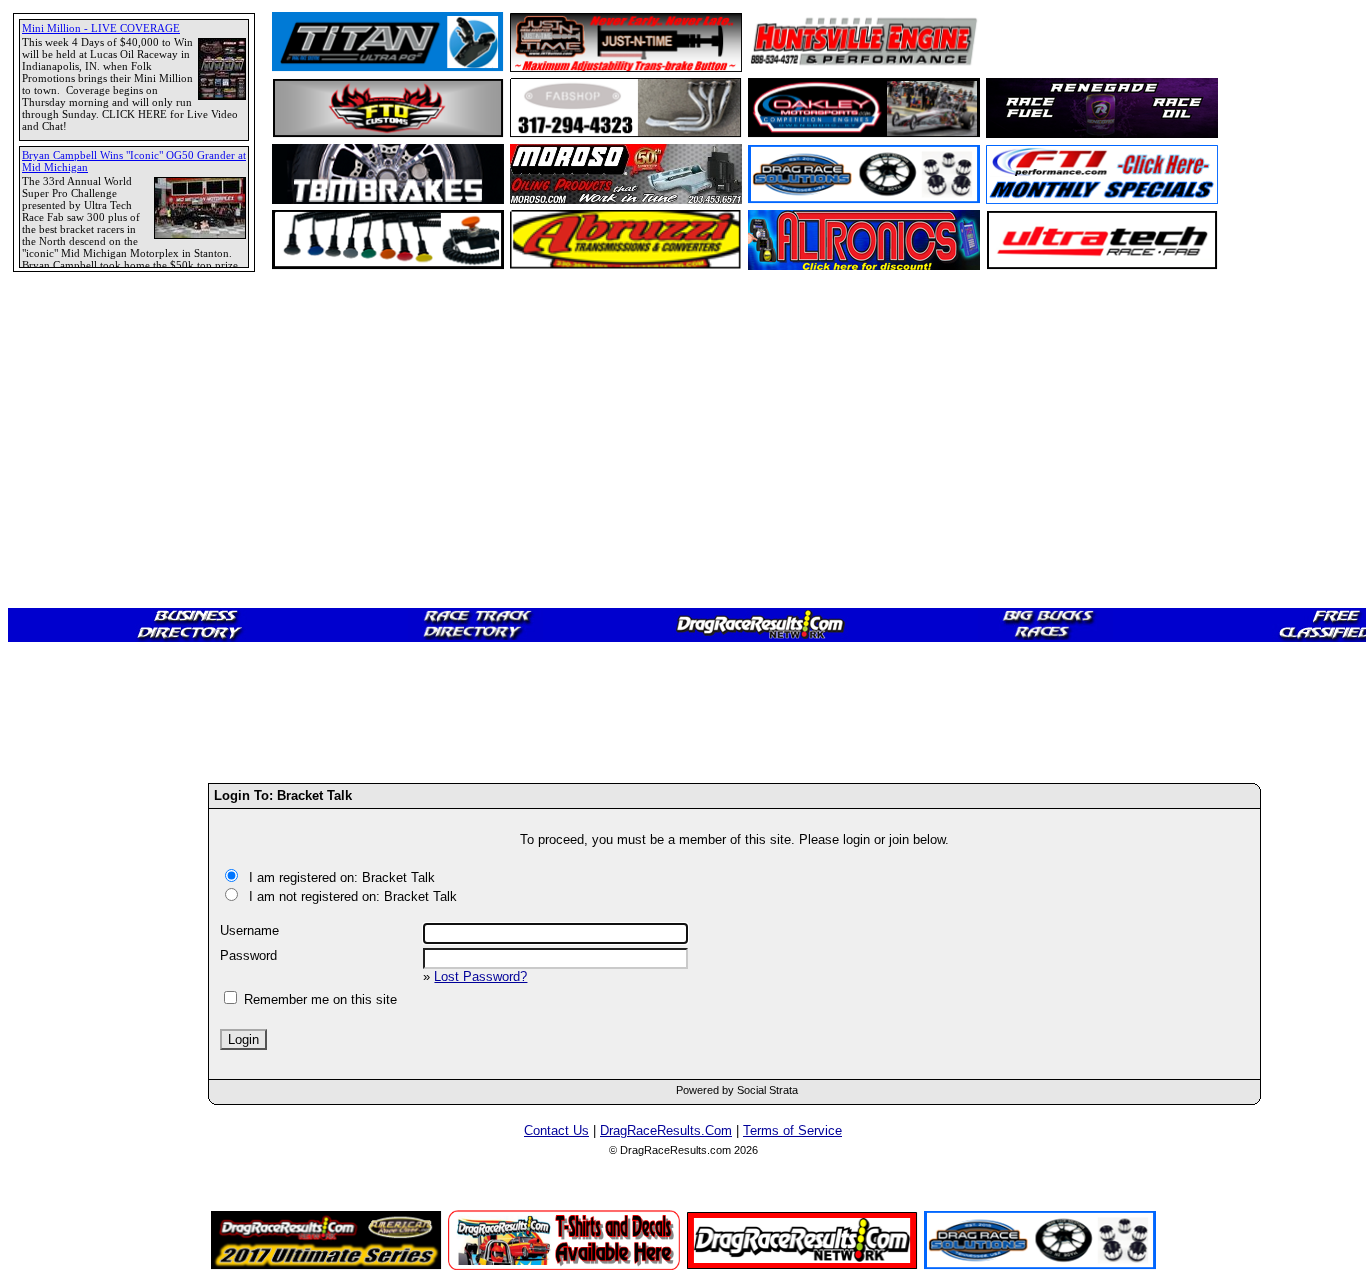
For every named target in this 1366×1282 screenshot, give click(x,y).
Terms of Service (792, 1130)
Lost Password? (480, 976)
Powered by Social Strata (737, 1090)
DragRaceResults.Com (666, 1130)
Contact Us (556, 1130)
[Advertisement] (85, 725)
